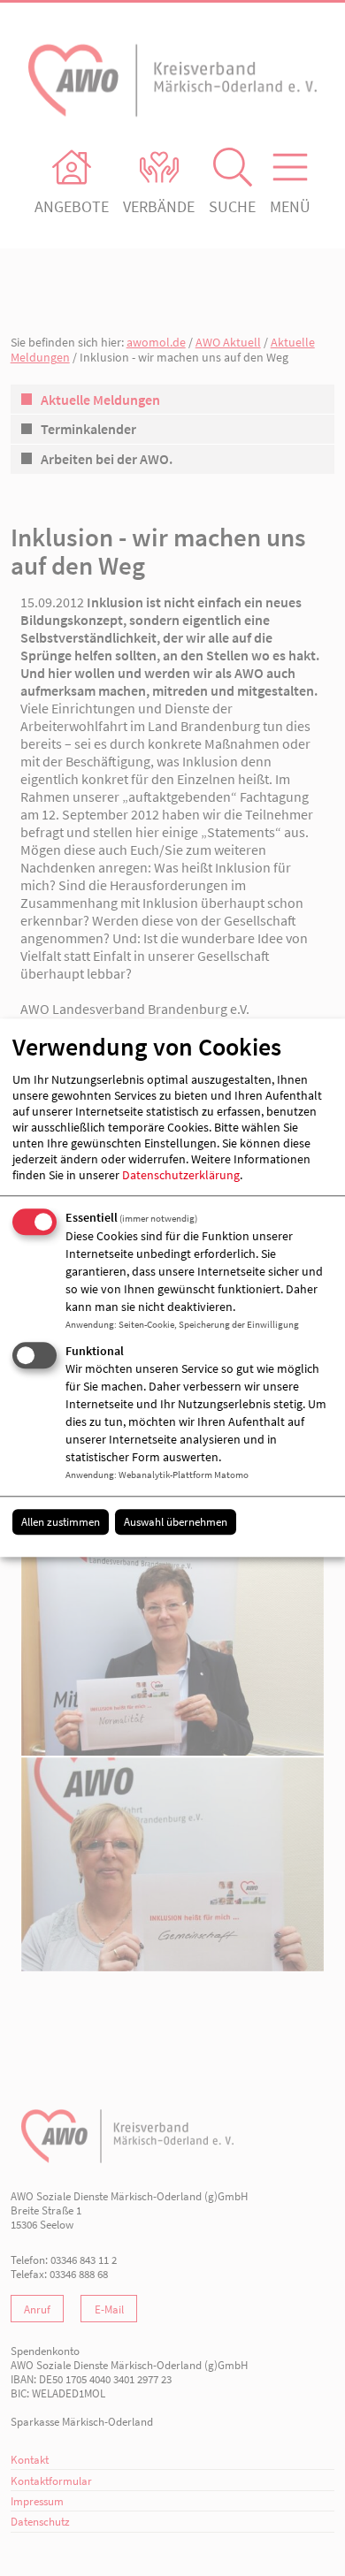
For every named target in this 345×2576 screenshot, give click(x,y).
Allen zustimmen (61, 1522)
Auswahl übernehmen (176, 1522)
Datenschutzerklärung (181, 1175)
